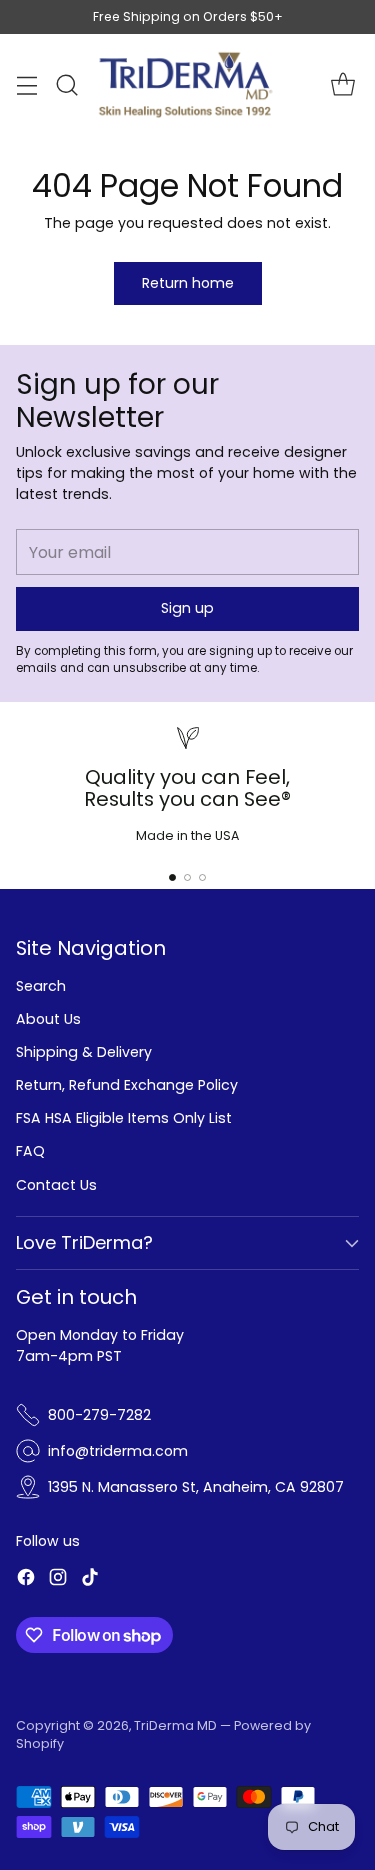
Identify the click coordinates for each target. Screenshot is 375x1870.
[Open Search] (66, 85)
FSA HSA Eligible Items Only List (124, 1118)
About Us (48, 1019)
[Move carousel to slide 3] (202, 877)
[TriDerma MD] (188, 85)
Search (41, 986)
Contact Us (56, 1185)
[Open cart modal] (342, 85)
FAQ (30, 1151)
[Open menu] (26, 85)
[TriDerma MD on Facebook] (26, 1580)
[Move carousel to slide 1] (172, 877)
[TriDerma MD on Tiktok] (90, 1580)
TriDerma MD (177, 1725)
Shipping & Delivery (84, 1052)
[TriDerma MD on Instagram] (58, 1580)
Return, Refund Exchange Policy (127, 1085)
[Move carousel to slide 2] (187, 877)
